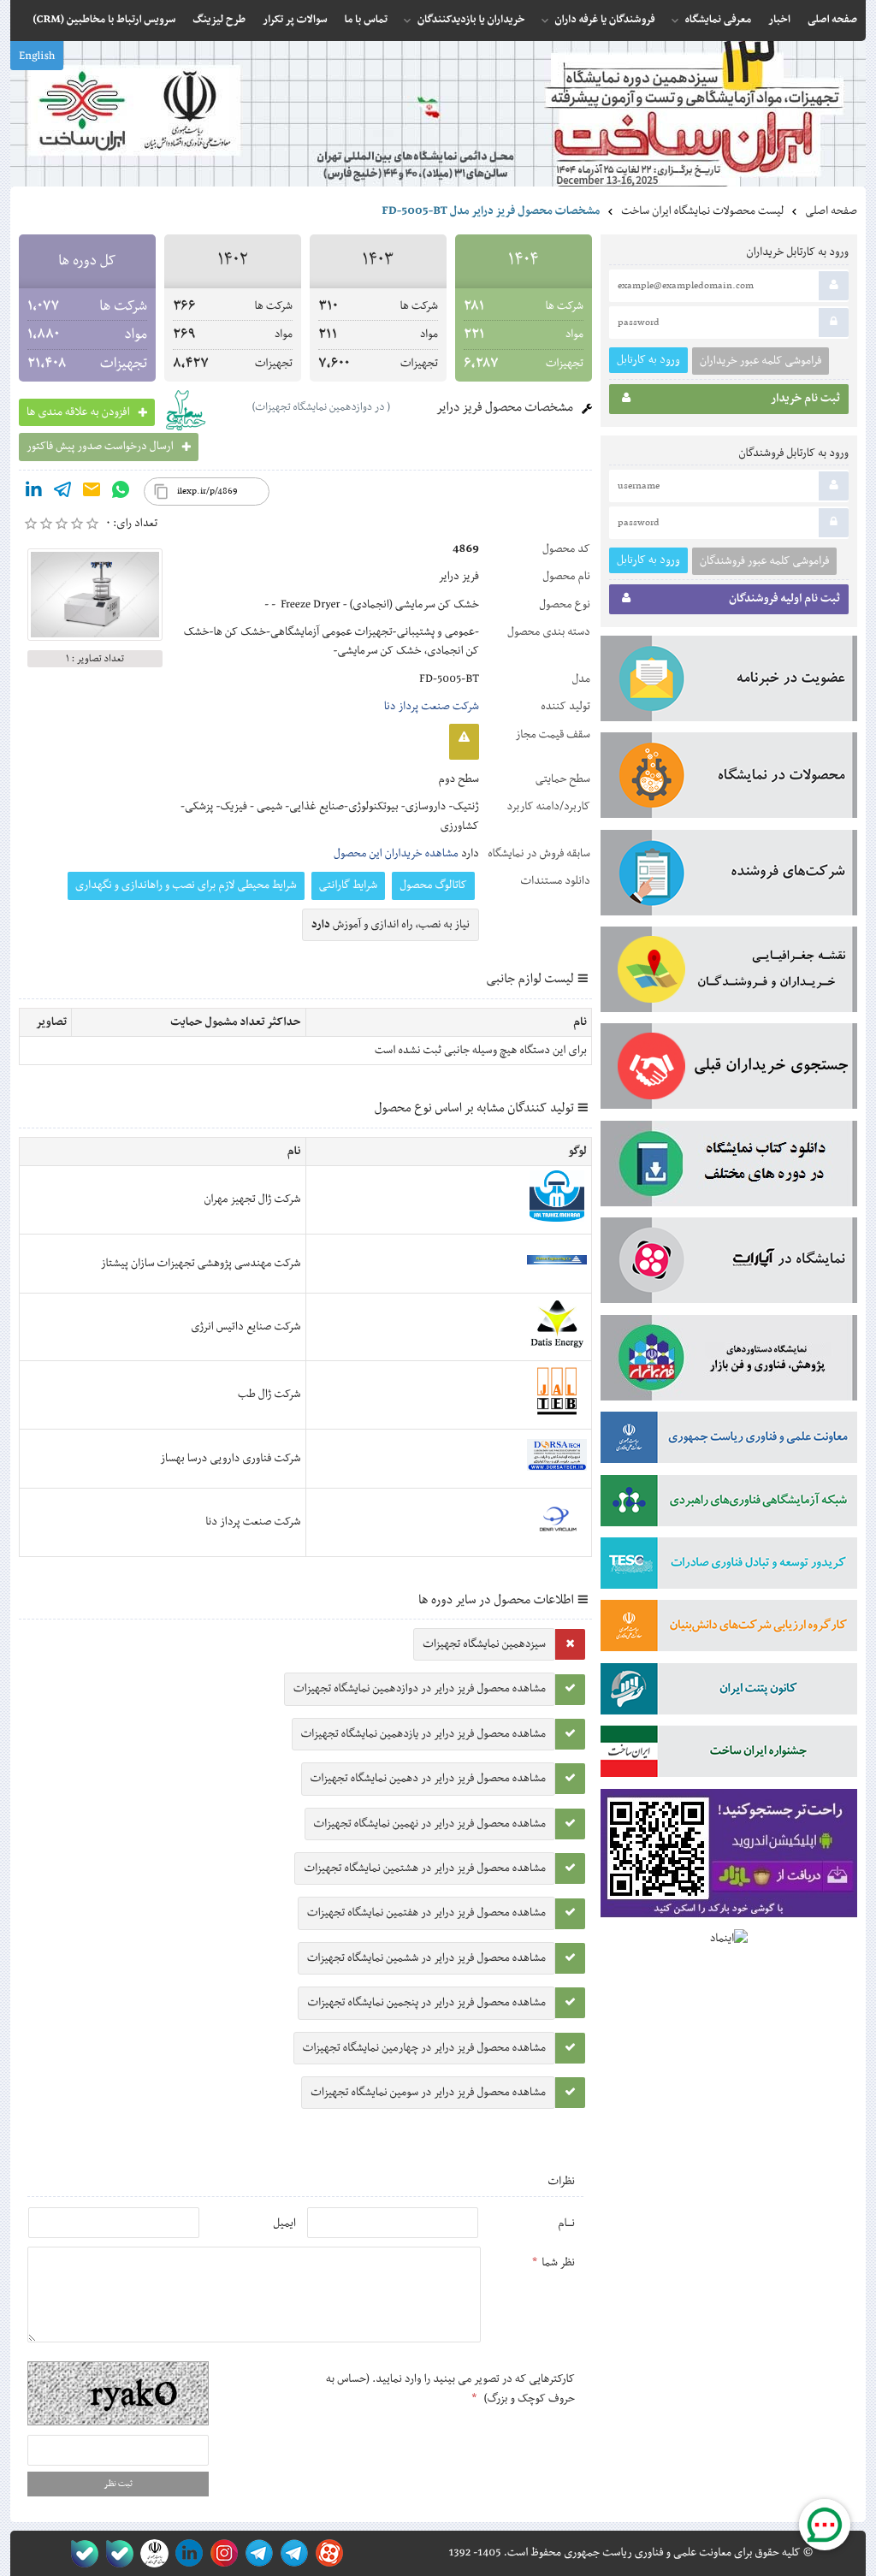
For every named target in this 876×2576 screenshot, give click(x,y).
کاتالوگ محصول (433, 885)
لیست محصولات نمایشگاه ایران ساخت (702, 211)
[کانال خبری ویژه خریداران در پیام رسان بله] (116, 2553)
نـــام (566, 2224)
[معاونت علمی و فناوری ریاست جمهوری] (151, 2553)
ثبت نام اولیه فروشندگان (784, 599)
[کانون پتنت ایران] (729, 1692)
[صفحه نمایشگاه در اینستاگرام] (221, 2553)
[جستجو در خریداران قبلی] (729, 1069)
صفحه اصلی (831, 211)
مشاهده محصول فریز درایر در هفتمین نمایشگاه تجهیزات (426, 1913)
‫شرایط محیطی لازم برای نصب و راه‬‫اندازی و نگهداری (186, 885)
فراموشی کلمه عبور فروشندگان (764, 561)
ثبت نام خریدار (805, 399)
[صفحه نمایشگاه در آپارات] (326, 2553)
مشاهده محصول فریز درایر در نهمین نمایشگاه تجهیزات (430, 1824)
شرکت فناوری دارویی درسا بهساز (230, 1459)
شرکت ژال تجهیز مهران (252, 1199)
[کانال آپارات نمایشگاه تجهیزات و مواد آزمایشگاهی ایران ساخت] (729, 1264)
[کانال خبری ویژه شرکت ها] (291, 2553)
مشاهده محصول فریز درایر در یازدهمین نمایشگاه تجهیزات (423, 1734)
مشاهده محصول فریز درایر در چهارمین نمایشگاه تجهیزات (424, 2048)
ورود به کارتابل (648, 360)
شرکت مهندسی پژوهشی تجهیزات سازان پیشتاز (201, 1264)
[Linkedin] (33, 493)
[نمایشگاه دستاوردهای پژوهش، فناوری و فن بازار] (729, 1361)
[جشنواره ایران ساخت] (729, 1755)
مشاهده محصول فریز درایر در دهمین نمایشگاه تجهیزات (428, 1779)
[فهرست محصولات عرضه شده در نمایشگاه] (729, 779)
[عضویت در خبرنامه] (729, 682)
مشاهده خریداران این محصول (396, 854)
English (37, 56)
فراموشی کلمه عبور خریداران (761, 361)
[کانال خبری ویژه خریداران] (256, 2553)
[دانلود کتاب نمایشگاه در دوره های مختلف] (729, 1167)
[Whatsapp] (121, 493)
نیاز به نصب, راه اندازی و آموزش (391, 925)
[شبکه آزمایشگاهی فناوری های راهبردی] (729, 1504)
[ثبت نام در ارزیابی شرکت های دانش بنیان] (729, 1629)
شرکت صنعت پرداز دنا (432, 707)
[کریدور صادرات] (729, 1566)
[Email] (92, 493)
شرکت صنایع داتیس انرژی (246, 1327)
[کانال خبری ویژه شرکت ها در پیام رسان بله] (81, 2553)
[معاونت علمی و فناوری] (729, 1441)
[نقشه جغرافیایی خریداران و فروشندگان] (729, 973)
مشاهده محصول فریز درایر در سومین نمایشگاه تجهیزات (428, 2093)
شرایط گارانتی (348, 885)
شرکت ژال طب (269, 1395)
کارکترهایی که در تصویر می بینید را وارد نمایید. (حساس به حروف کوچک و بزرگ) (450, 2389)
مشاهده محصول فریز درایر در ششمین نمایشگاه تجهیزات (426, 1958)
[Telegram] (62, 493)
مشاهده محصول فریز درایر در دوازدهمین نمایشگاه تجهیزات (420, 1689)
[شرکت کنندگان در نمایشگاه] (729, 876)
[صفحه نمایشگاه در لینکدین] (186, 2553)
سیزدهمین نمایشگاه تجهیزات (484, 1644)
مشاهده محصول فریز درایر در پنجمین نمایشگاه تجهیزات (426, 2003)
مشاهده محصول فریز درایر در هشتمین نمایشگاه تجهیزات (425, 1868)
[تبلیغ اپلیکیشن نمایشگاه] (729, 1857)
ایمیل (284, 2224)
